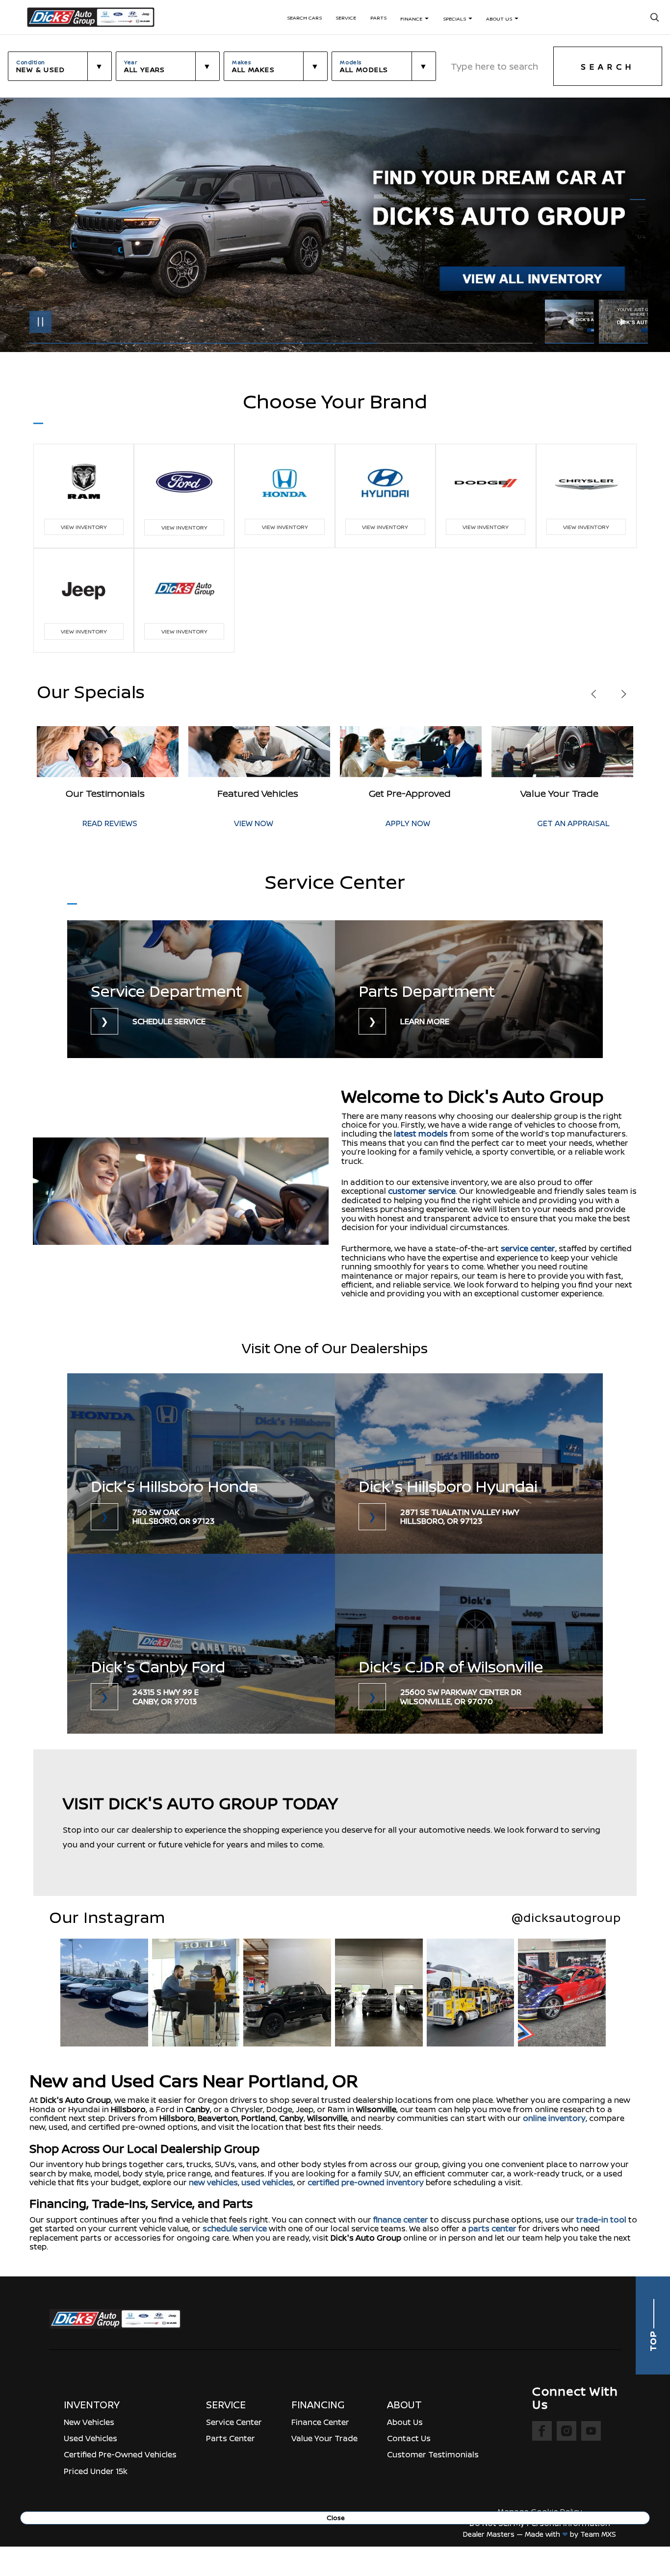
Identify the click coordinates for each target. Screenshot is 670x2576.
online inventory (554, 2118)
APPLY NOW (256, 823)
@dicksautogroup (566, 1918)
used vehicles (267, 2182)
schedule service (235, 2228)
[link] (201, 989)
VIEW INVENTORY (84, 527)
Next (623, 322)
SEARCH (608, 67)
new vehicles (213, 2182)
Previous (572, 322)
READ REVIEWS (565, 823)
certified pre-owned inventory (366, 2182)
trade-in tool (601, 2220)
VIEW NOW (102, 823)
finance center (401, 2220)
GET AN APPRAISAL (422, 823)
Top (653, 2340)
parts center (492, 2228)
